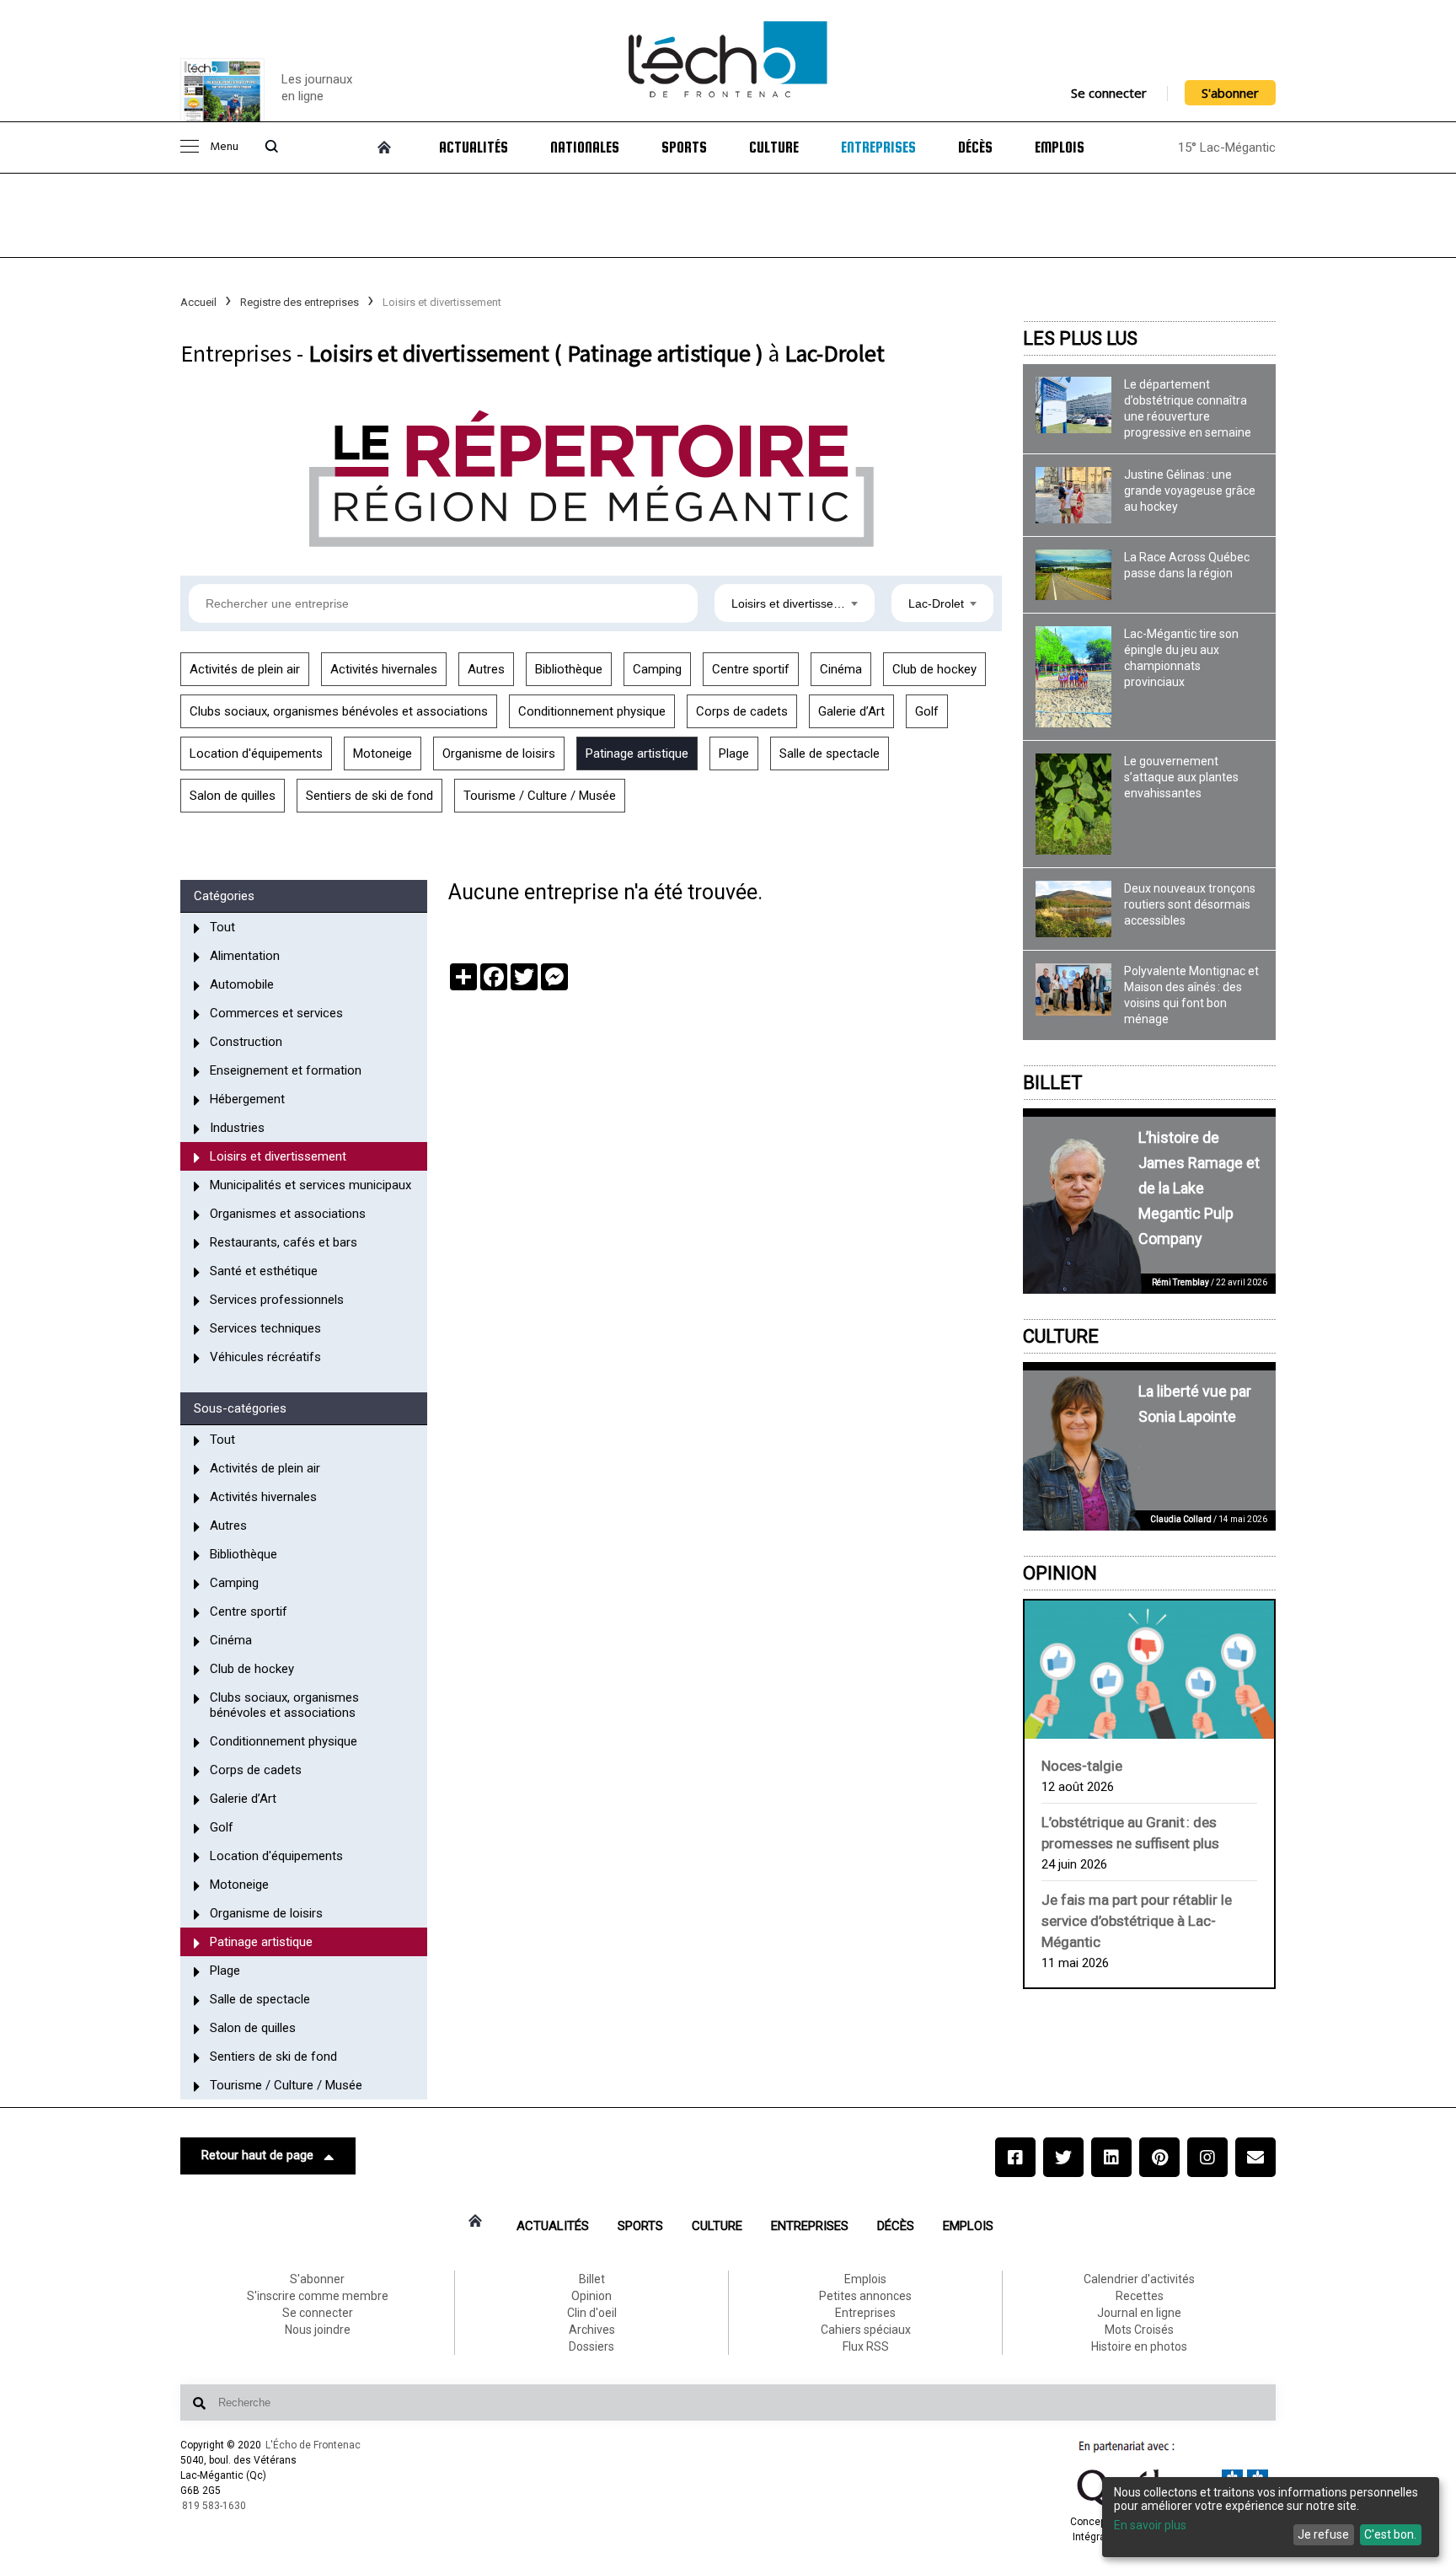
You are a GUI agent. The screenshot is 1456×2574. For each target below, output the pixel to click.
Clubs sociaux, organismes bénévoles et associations (339, 711)
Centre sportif (751, 669)
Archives (592, 2330)
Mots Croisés (1139, 2330)
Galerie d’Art (851, 711)
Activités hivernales (384, 669)
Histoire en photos (1139, 2346)
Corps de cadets (742, 711)
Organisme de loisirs (499, 753)
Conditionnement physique (592, 711)
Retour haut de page (257, 2155)
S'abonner (1230, 93)
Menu (224, 147)
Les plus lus (1080, 338)
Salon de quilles (233, 796)
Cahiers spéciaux (866, 2330)
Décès (975, 147)
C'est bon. (1390, 2534)
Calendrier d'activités (1139, 2279)
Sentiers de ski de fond (369, 796)
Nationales (585, 147)
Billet (1053, 1083)
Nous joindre (318, 2330)
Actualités (474, 147)
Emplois (1060, 147)
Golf (927, 711)
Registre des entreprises (300, 302)
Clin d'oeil (592, 2313)
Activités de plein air (245, 669)
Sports (684, 147)
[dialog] (1271, 2517)
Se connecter (1109, 93)
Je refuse (1323, 2534)
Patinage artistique (637, 753)
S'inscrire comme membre (318, 2296)
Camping (657, 669)
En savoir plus (1150, 2525)
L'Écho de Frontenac (313, 2445)
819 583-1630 (214, 2506)
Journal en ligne (1139, 2313)
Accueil (198, 302)
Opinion (1060, 1573)
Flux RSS (866, 2346)
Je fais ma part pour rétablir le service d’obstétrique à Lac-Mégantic (1137, 1921)
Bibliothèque (569, 669)
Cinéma (841, 669)
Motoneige (383, 753)
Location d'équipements (256, 753)
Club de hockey (934, 669)
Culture (774, 147)
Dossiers (591, 2346)
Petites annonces (865, 2296)
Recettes (1140, 2296)
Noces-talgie (1082, 1766)
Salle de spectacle (830, 753)
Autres (486, 669)
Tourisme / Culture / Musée (540, 796)
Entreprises (878, 147)
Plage (734, 753)
